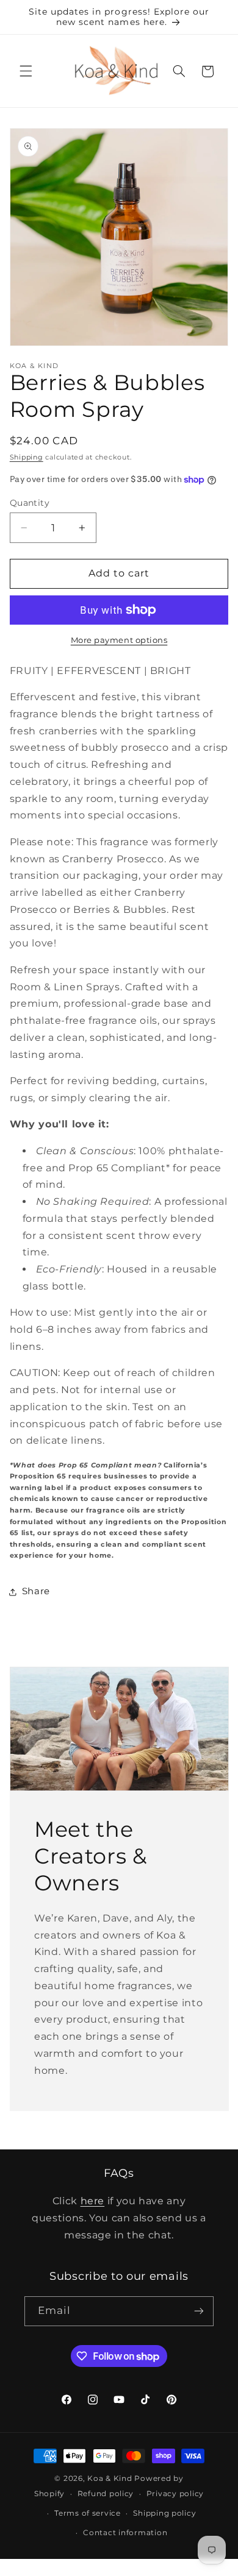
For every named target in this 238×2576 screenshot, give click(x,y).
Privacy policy (175, 2494)
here (93, 2201)
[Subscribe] (199, 2311)
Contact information (125, 2533)
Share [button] (36, 1591)
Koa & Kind (110, 2478)
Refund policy (106, 2494)
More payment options (119, 640)
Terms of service (88, 2513)
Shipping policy (164, 2513)
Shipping (27, 457)
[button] (26, 71)
